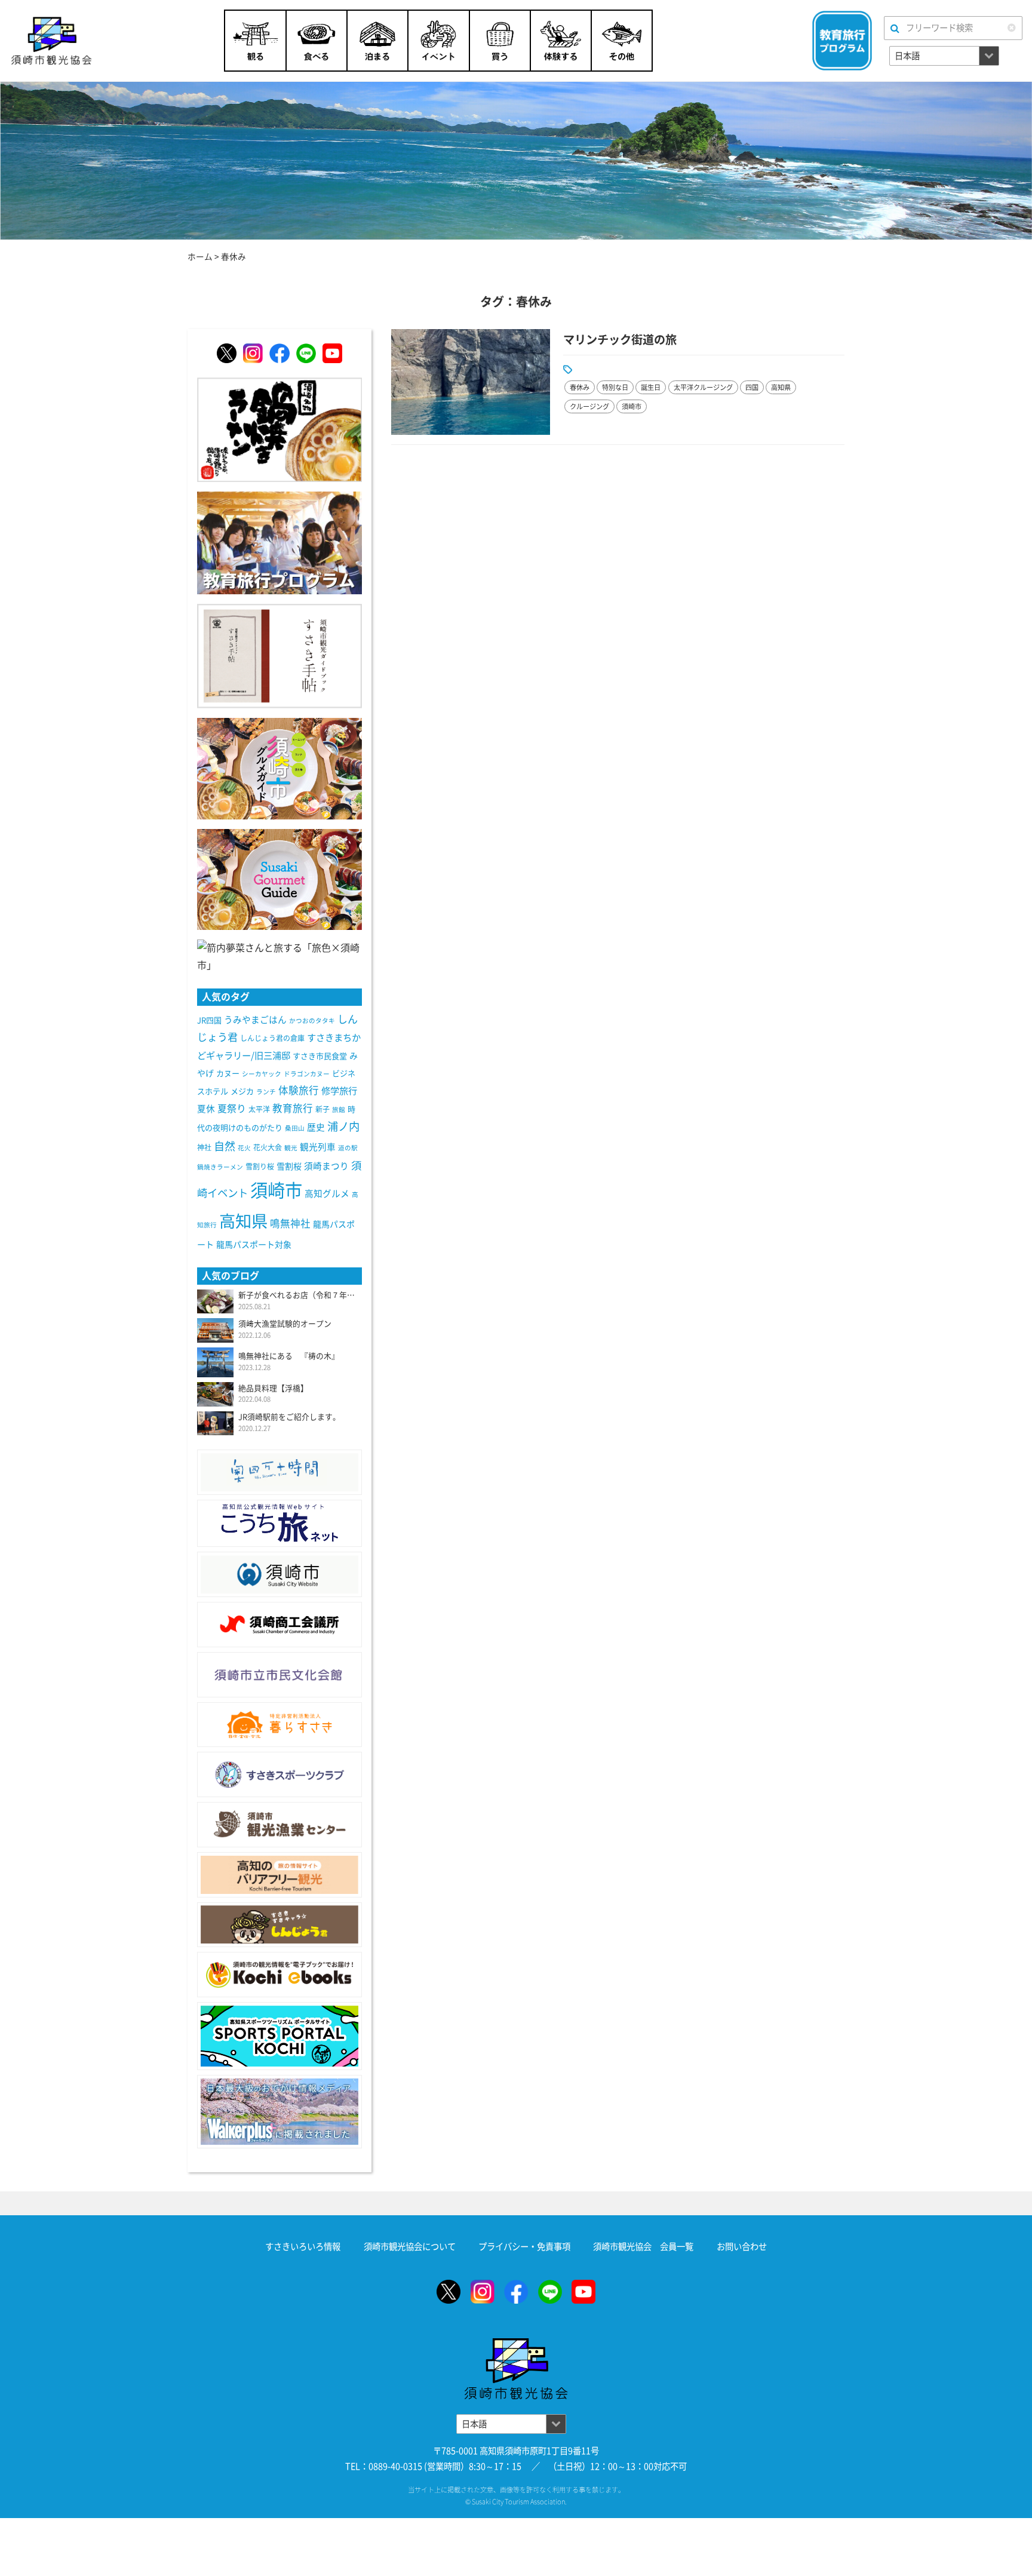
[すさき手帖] (279, 655)
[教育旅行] (279, 542)
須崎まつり (326, 1166)
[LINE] (306, 353)
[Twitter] (227, 353)
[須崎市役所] (279, 1574)
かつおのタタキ (312, 1021)
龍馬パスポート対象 (254, 1245)
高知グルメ (327, 1194)
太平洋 (259, 1109)
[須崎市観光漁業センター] (279, 1825)
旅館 (339, 1110)
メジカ (242, 1092)
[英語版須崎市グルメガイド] (279, 879)
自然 (225, 1146)
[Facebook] (279, 353)
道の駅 (348, 1148)
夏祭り (232, 1109)
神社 (204, 1147)
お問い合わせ (742, 2247)
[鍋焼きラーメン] (279, 429)
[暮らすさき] (279, 1725)
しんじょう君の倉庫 (272, 1038)
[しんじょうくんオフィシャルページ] (279, 1925)
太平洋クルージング (703, 387)
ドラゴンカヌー (307, 1074)
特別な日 (615, 387)
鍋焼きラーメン (220, 1167)
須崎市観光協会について (410, 2247)
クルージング (589, 406)
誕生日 (651, 387)
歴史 (316, 1127)
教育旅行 (293, 1108)
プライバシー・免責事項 (524, 2247)
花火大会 (268, 1147)
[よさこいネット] (279, 1523)
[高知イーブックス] (279, 1975)
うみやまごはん (255, 1020)
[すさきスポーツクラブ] (279, 1774)
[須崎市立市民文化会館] (279, 1675)
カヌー (228, 1074)
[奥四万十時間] (279, 1472)
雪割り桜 (260, 1166)
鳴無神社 (290, 1223)
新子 (322, 1109)
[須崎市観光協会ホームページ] (82, 41)
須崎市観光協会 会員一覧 (643, 2247)
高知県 (781, 387)
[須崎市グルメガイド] (279, 767)
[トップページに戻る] (516, 2346)
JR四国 (209, 1020)
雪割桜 (289, 1166)
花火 (244, 1148)
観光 (291, 1148)
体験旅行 (299, 1090)
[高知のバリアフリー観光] (279, 1875)
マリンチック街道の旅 (620, 340)
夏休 (206, 1109)
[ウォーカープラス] (279, 2112)
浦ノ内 (343, 1126)
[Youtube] (332, 353)
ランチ (266, 1092)
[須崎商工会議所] (279, 1625)
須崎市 (632, 406)
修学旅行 (339, 1091)
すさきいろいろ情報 (303, 2247)
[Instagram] (253, 353)
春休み (580, 387)
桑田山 (295, 1128)
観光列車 (318, 1147)
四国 (752, 387)
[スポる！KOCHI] (279, 2036)
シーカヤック (262, 1074)
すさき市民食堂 (320, 1056)
